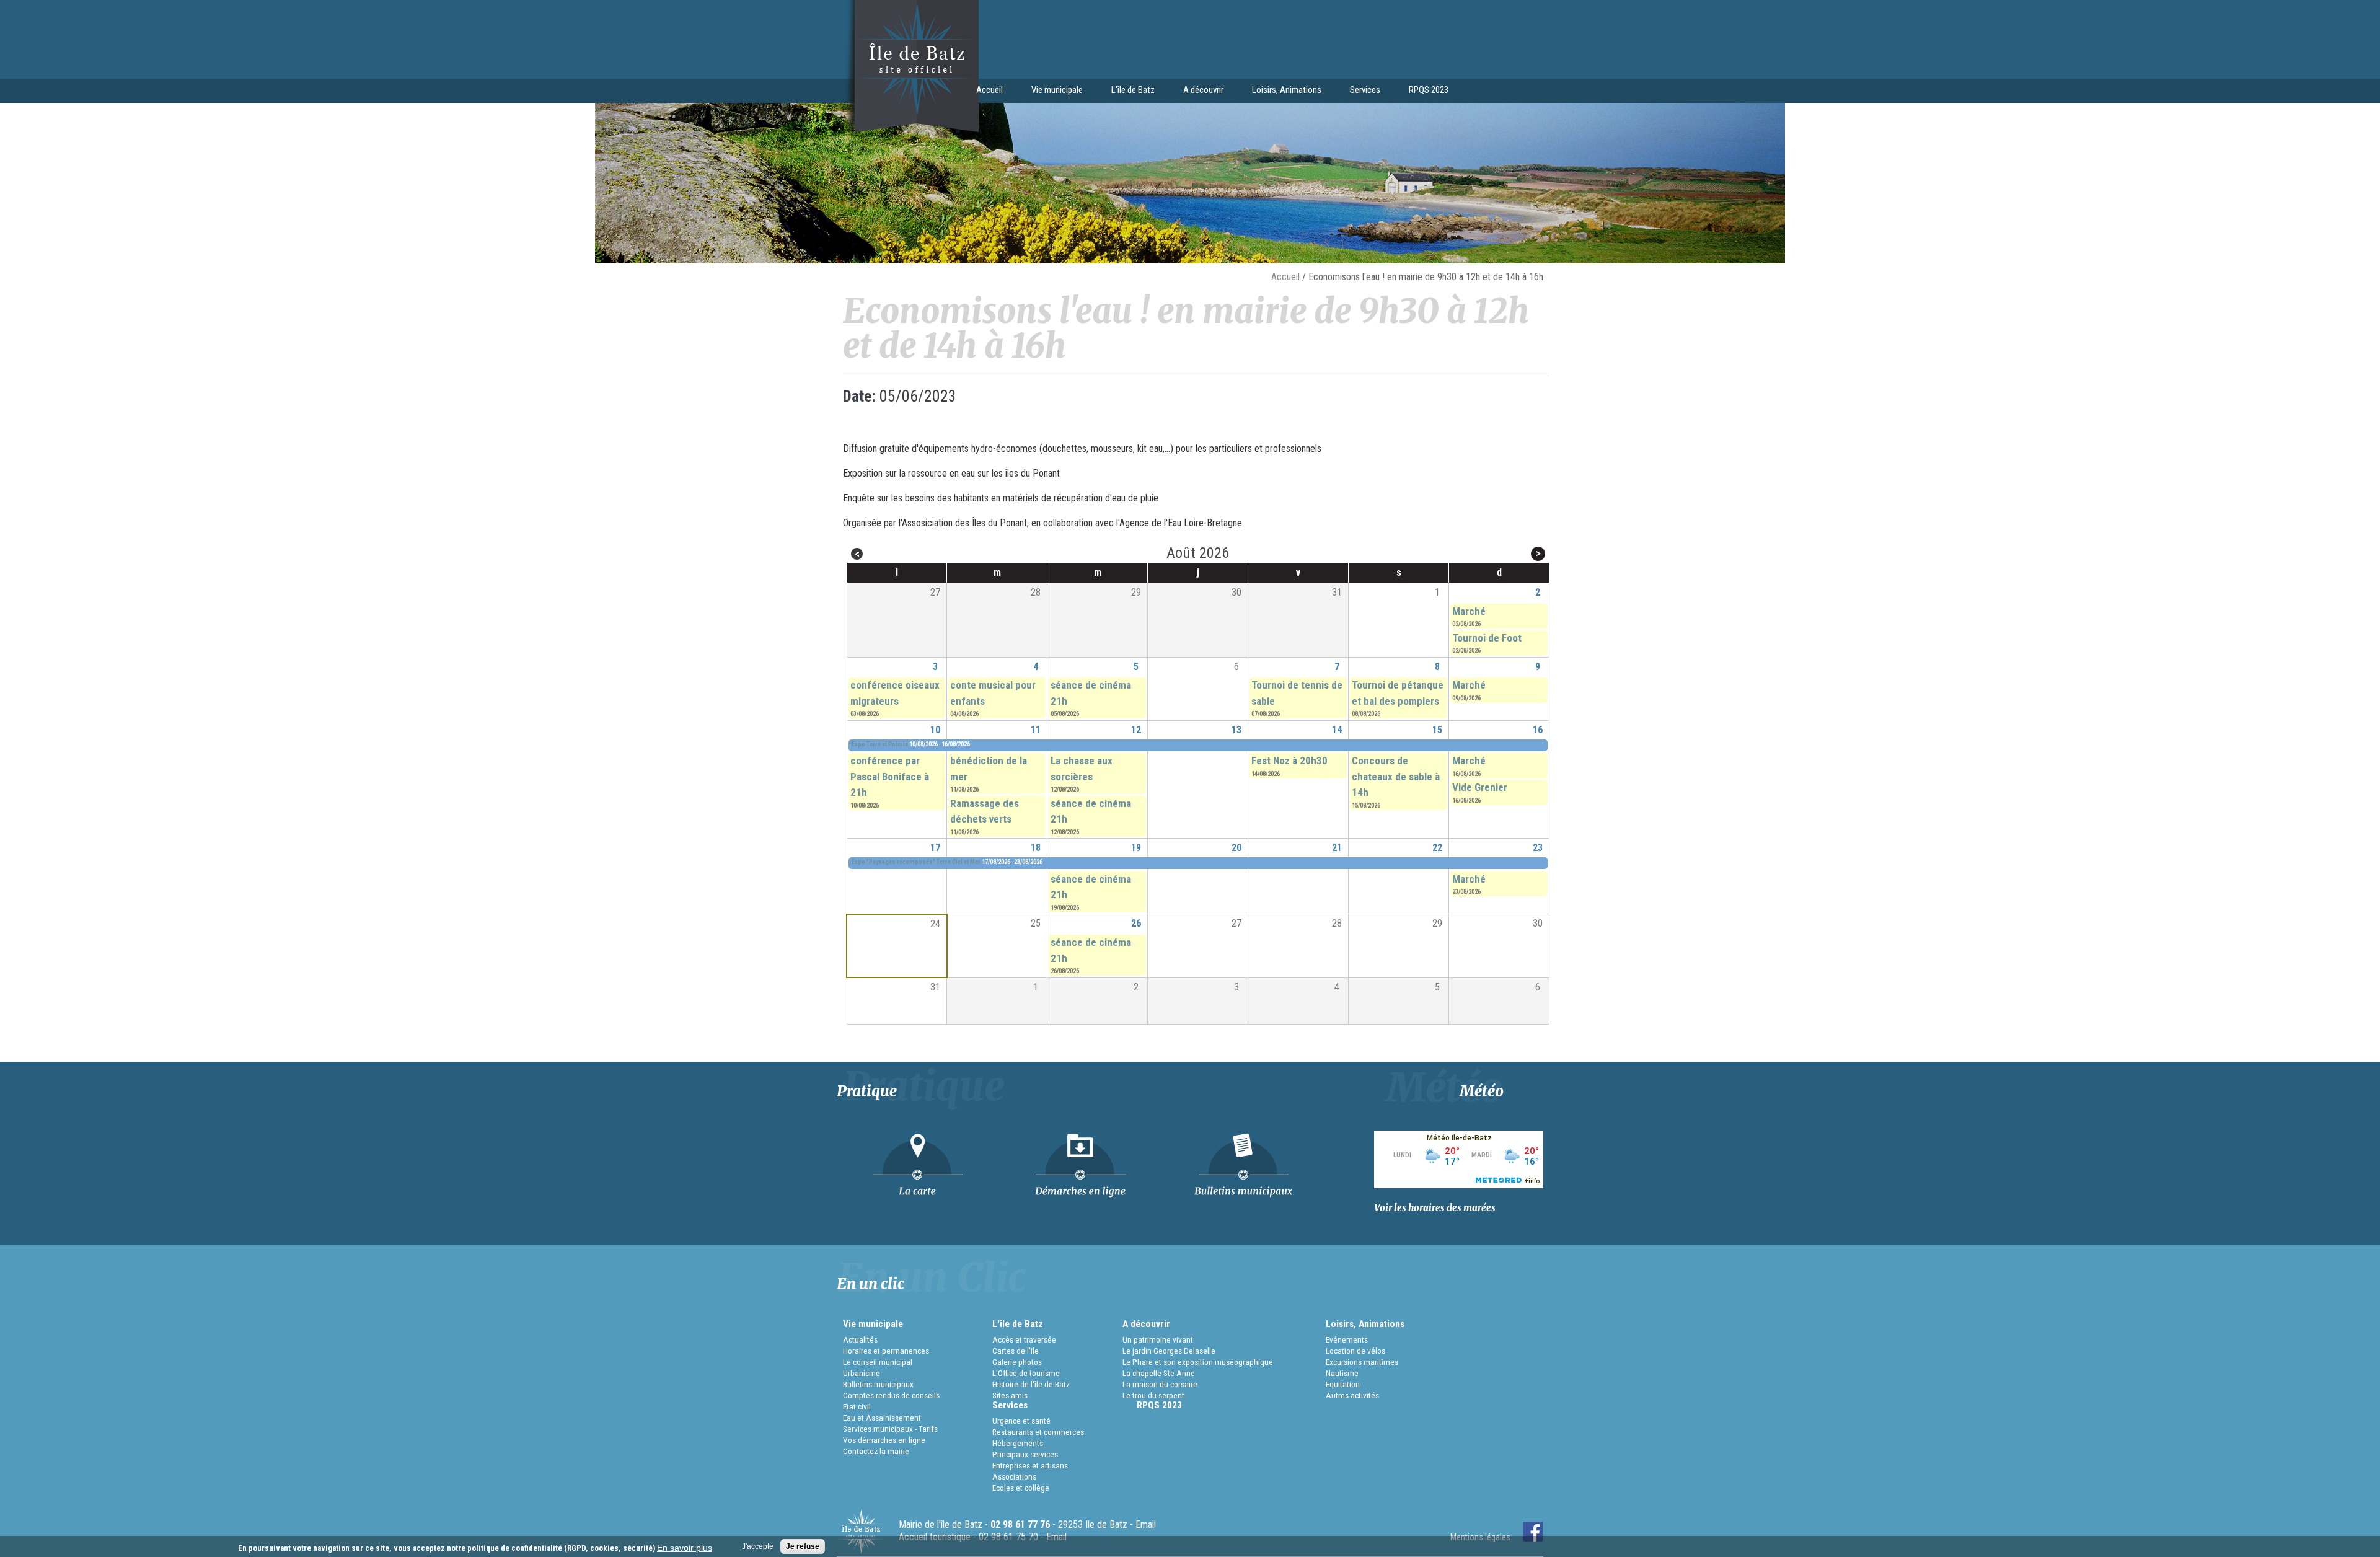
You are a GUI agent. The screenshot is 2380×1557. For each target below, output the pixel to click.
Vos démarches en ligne (884, 1440)
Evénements (1347, 1339)
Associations (1014, 1476)
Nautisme (1342, 1373)
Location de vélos (1355, 1351)
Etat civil (857, 1406)
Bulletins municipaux (878, 1384)
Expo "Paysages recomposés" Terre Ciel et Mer (916, 862)
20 (1236, 848)
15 (1437, 730)
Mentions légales (1480, 1537)
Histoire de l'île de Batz (1031, 1384)
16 (1538, 730)
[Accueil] (908, 130)
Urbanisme (862, 1373)
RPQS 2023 (1429, 90)
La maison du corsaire (1160, 1384)
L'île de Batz (1126, 91)
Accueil (989, 90)
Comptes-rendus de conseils (891, 1395)
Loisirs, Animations (1280, 91)
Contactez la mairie (876, 1451)
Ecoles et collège (1021, 1488)
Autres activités (1352, 1395)
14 (1337, 730)
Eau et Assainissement (882, 1418)
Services (1358, 91)
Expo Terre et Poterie (880, 744)
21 (1337, 848)
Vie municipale (1050, 91)
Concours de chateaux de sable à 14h (1396, 776)
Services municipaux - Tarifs (890, 1429)
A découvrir (1196, 91)
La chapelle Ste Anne (1159, 1373)
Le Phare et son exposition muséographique (1198, 1362)
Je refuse (803, 1546)
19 (1136, 848)
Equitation (1343, 1384)
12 (1136, 730)
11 (1036, 730)
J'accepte (758, 1546)
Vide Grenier (1480, 787)
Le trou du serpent (1153, 1395)
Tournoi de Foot (1487, 638)
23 (1538, 848)
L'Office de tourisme (1026, 1373)
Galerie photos (1017, 1362)
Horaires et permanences (886, 1351)
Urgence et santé (1021, 1421)
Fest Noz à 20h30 (1289, 761)
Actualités (860, 1339)
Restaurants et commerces (1038, 1432)
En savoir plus (685, 1548)
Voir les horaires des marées (1435, 1208)
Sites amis (1010, 1395)
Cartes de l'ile (1016, 1351)
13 (1236, 730)
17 (935, 848)
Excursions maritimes (1362, 1362)
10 (935, 730)
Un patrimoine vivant (1158, 1339)
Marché (1469, 611)
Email (1146, 1524)
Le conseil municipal (878, 1362)
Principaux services (1025, 1454)
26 (1136, 923)
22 (1437, 848)
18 (1036, 848)
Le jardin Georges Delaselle (1169, 1351)
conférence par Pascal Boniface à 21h (890, 776)
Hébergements (1018, 1443)
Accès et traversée (1024, 1339)
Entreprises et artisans (1030, 1465)
